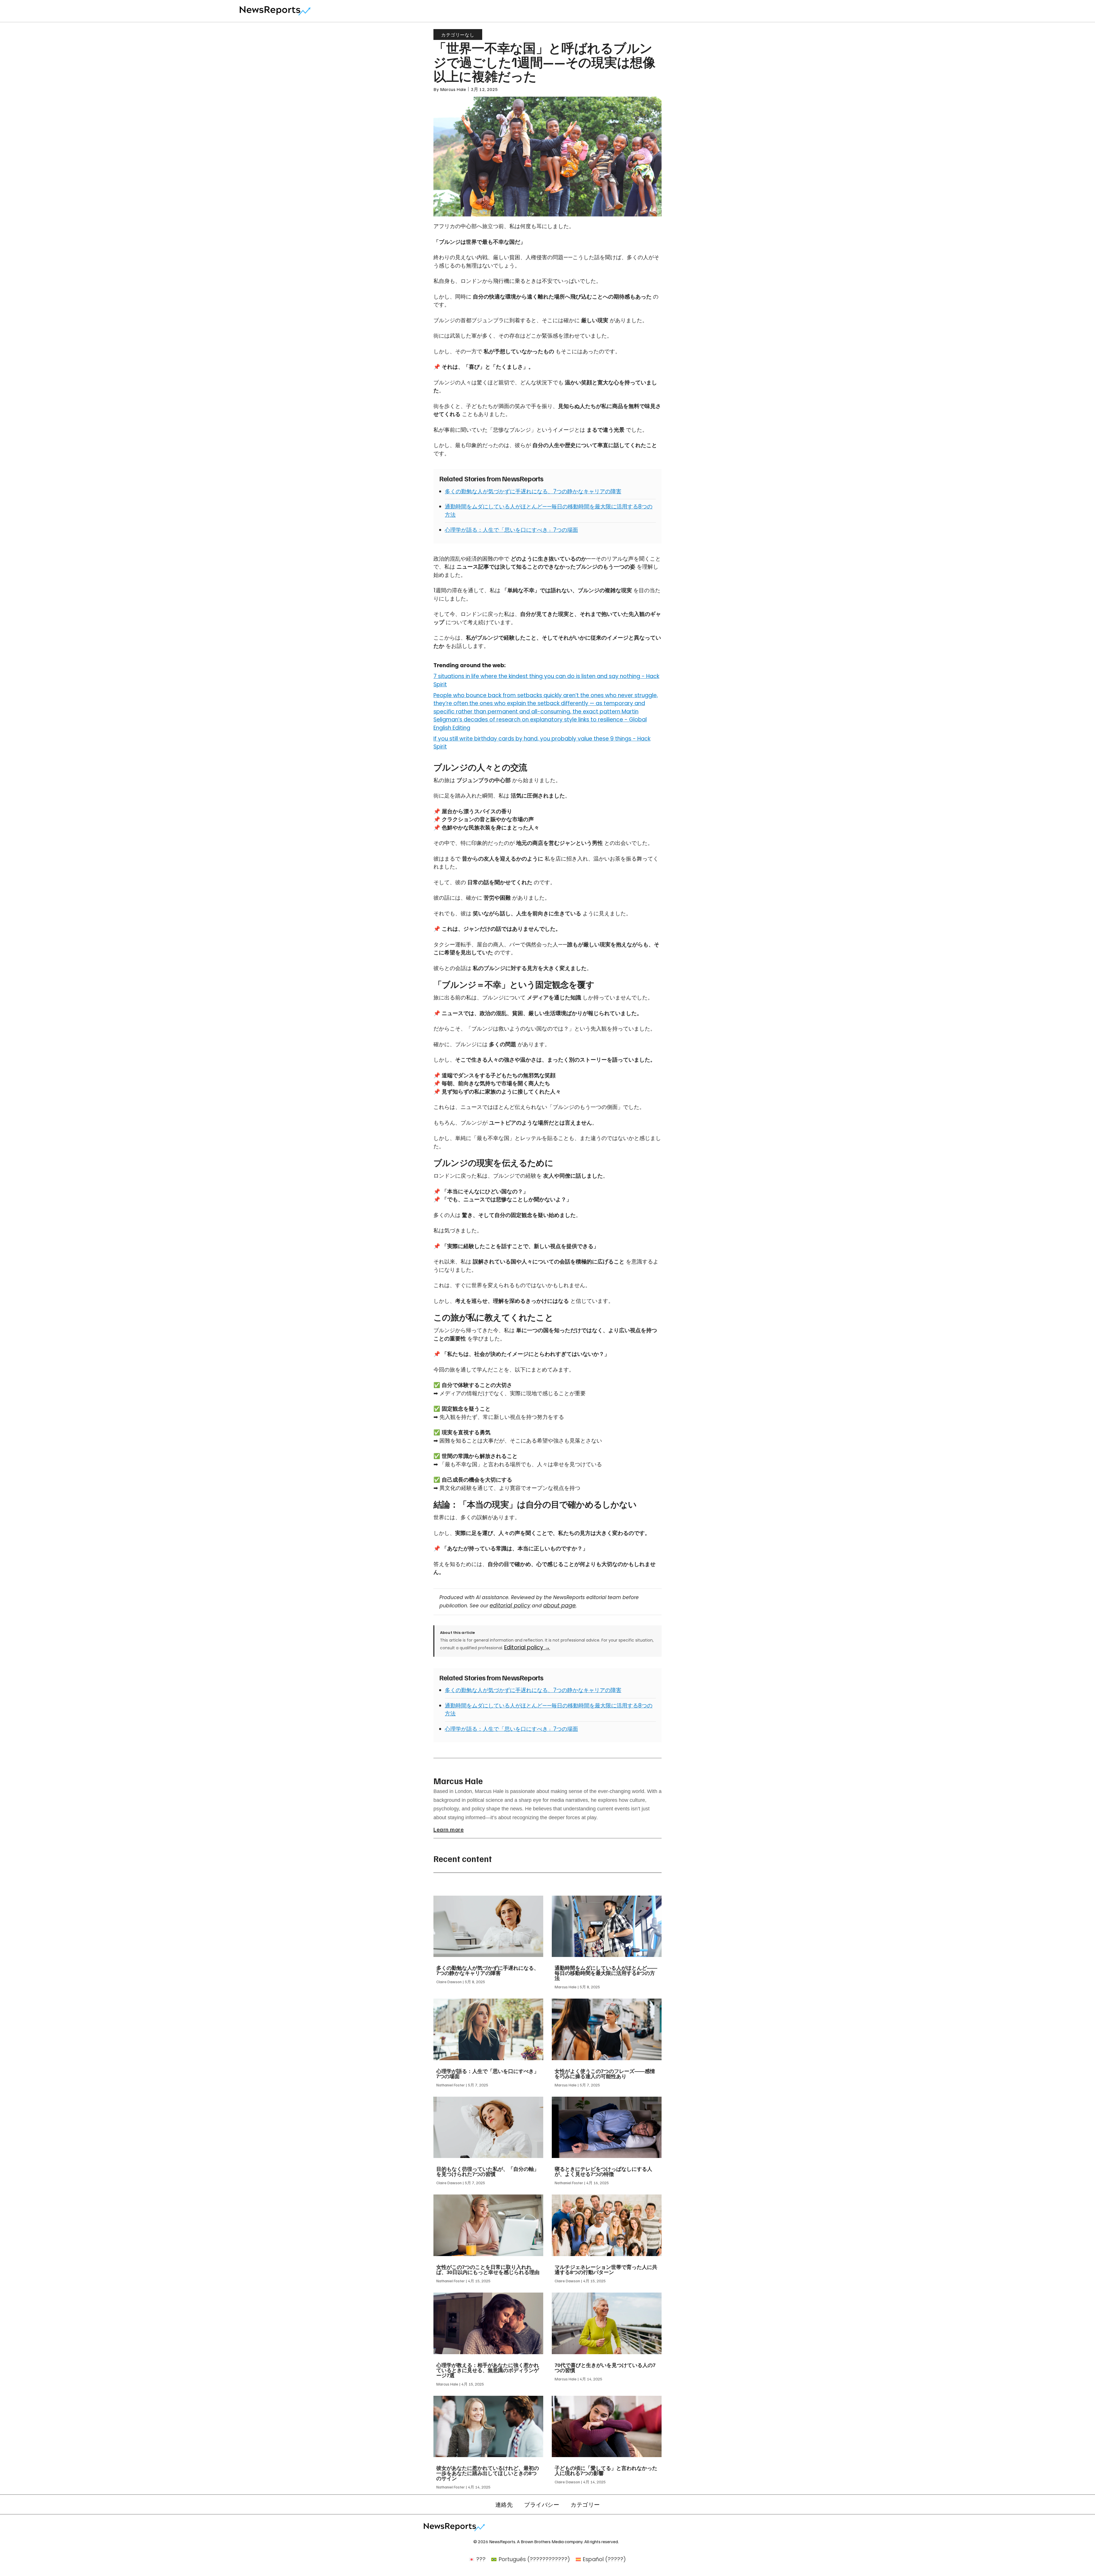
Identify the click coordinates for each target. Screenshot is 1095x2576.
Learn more (449, 1829)
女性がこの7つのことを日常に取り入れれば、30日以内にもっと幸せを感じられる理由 (488, 2270)
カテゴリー (585, 2504)
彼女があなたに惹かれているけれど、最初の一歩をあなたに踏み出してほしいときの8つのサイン (488, 2473)
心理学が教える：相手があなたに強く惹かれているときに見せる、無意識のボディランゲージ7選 (488, 2370)
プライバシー (542, 2504)
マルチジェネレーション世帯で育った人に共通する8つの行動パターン (606, 2270)
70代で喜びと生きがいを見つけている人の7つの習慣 (605, 2368)
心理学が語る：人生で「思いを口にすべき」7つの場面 (511, 530)
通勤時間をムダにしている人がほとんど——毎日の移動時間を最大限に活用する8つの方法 (606, 1973)
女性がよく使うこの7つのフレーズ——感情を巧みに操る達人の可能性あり (605, 2074)
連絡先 (504, 2504)
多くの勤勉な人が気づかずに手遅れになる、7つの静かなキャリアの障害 (533, 491)
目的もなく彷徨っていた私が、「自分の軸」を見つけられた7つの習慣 (488, 2172)
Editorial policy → (527, 1647)
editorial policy (510, 1606)
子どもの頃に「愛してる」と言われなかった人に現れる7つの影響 (606, 2471)
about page (559, 1606)
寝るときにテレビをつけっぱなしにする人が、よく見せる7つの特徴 (603, 2172)
